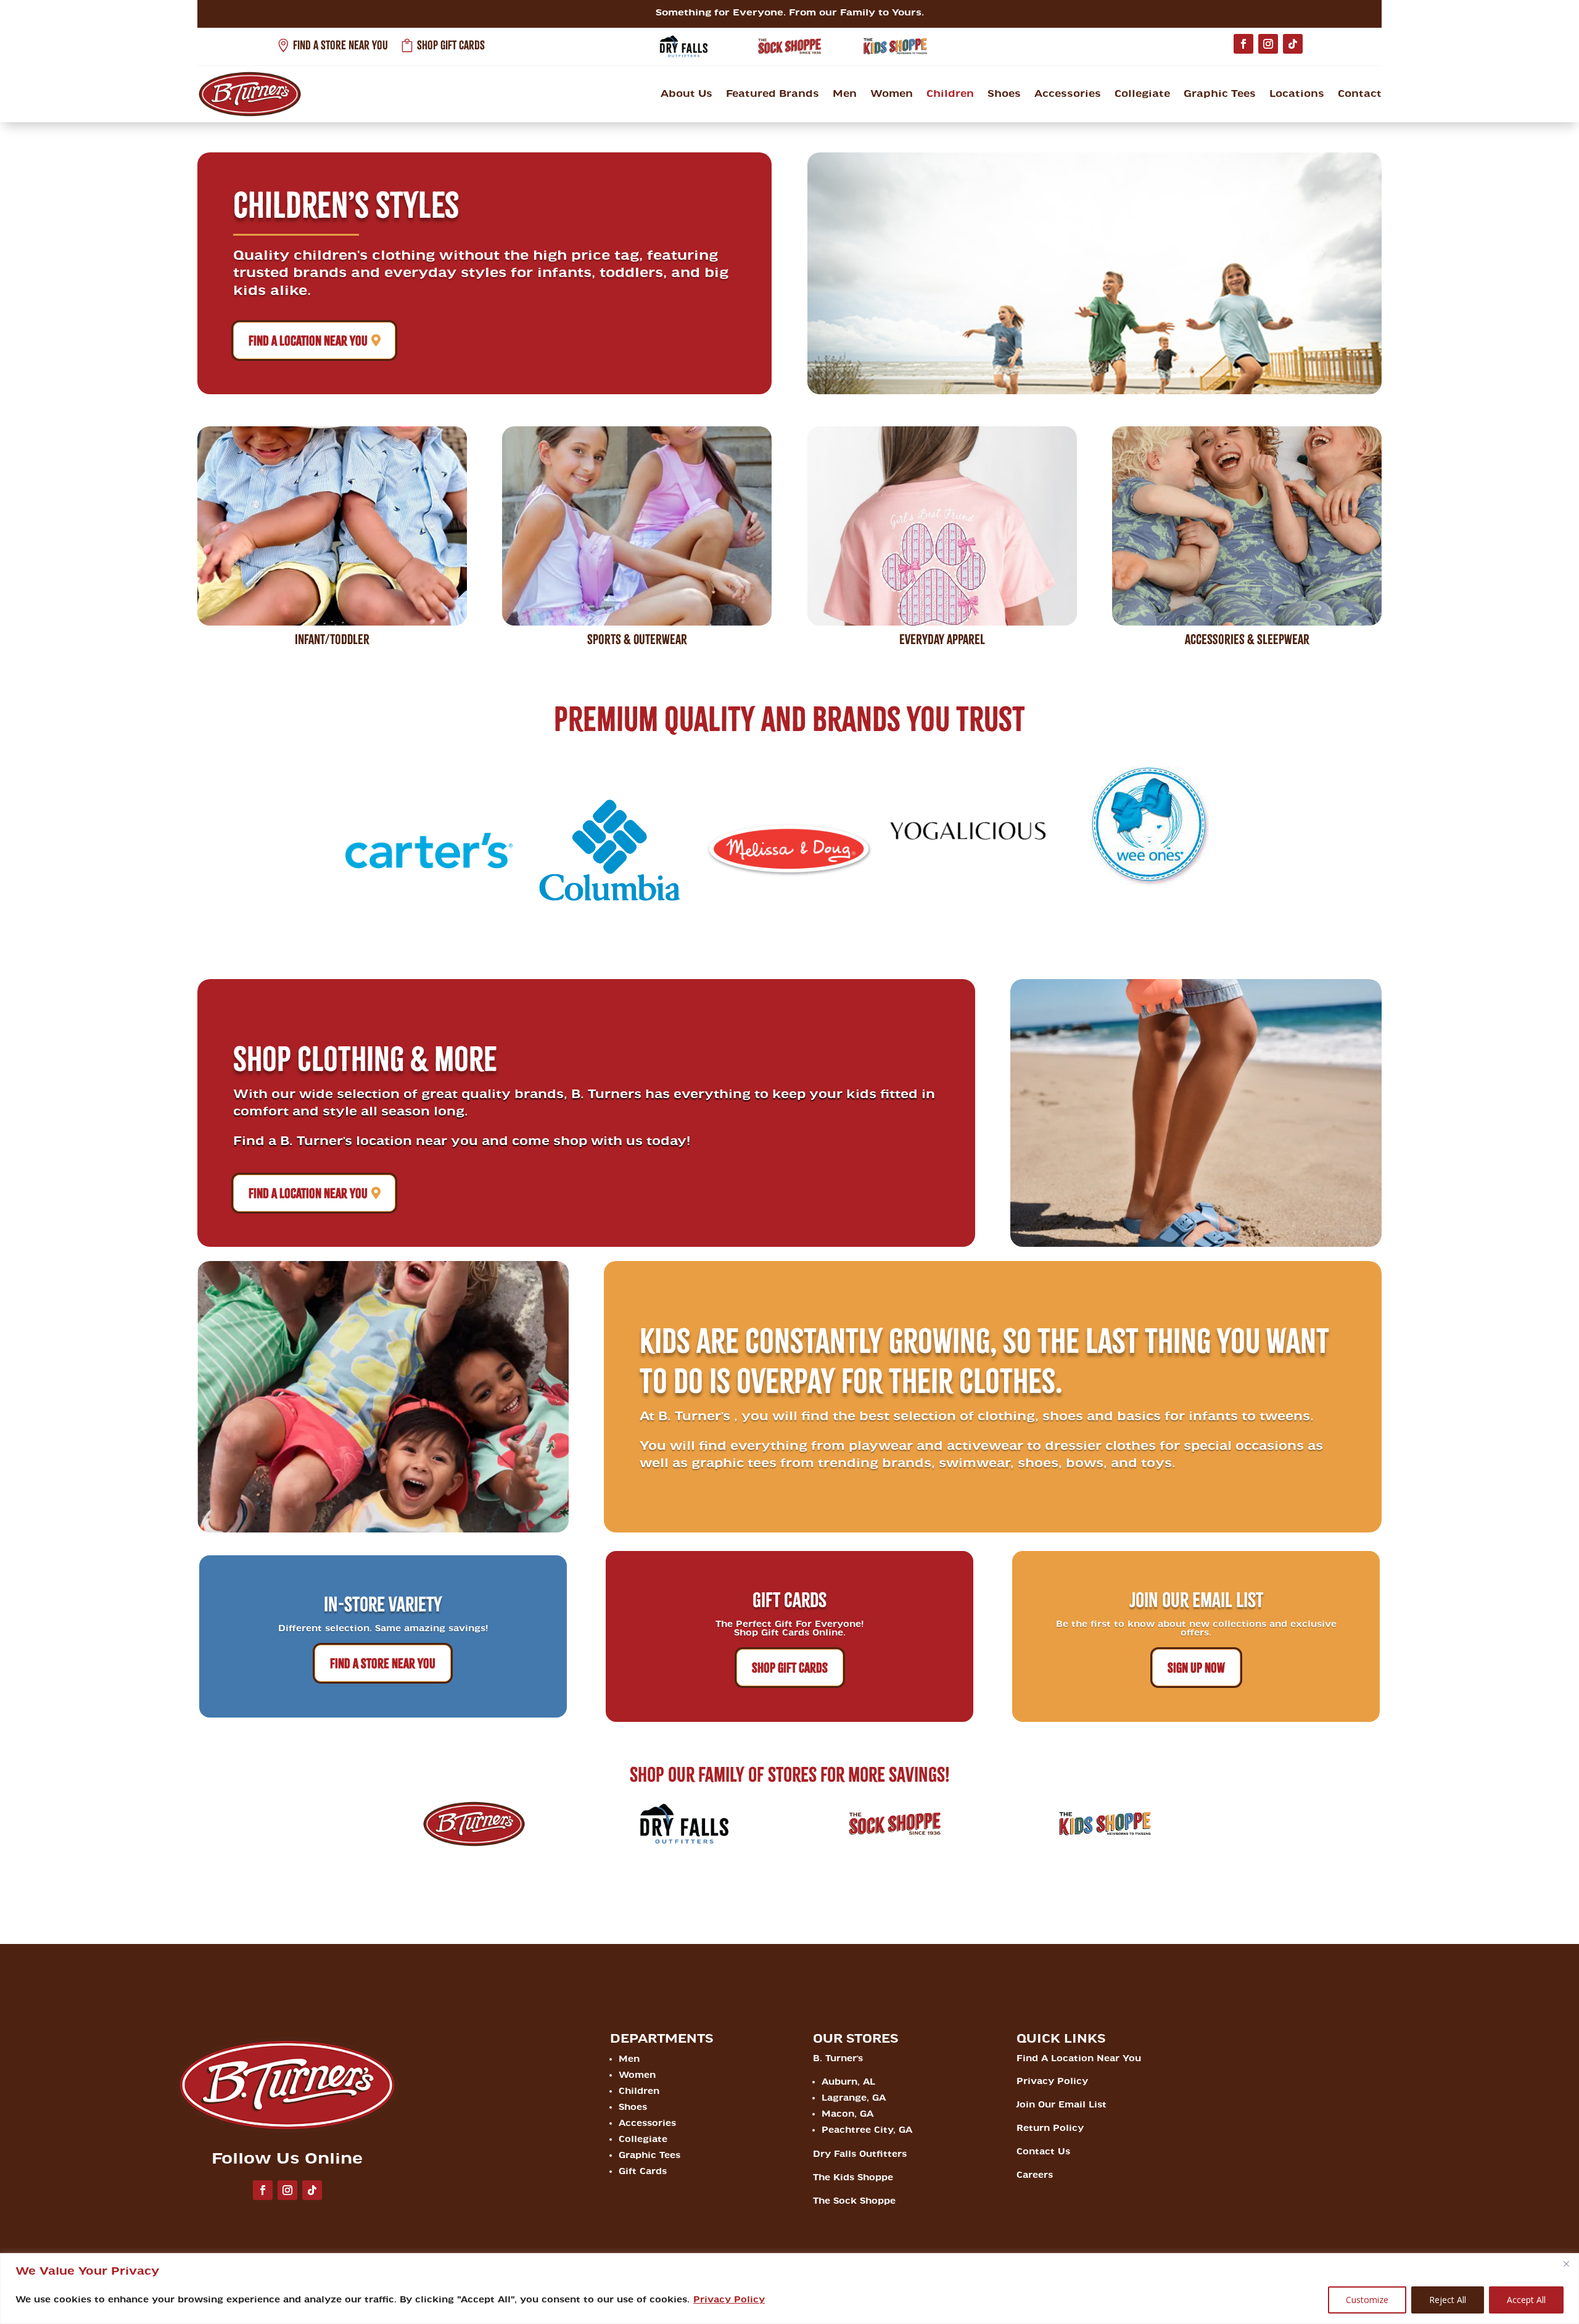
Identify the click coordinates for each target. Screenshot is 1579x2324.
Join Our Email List (1062, 2105)
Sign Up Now (1196, 1668)
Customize (1367, 2300)
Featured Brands (773, 94)
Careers (1035, 2175)
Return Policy (1050, 2128)
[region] (789, 2289)
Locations (1297, 94)
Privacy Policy (729, 2300)
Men (845, 94)
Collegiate (1142, 94)
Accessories (1068, 94)
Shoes (1004, 94)
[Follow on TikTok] (1293, 44)
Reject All (1448, 2300)
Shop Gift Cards (790, 1668)
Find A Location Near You (308, 341)
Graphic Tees (1220, 94)
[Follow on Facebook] (1243, 44)
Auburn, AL (848, 2082)
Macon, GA (847, 2114)
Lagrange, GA (854, 2098)
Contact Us (1043, 2152)
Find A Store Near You (383, 1663)
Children (950, 94)
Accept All (1526, 2300)
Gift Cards (643, 2171)
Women (892, 94)
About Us (686, 94)
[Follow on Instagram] (1268, 44)
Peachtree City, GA (867, 2130)
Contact (1360, 94)
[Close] (1566, 2264)
